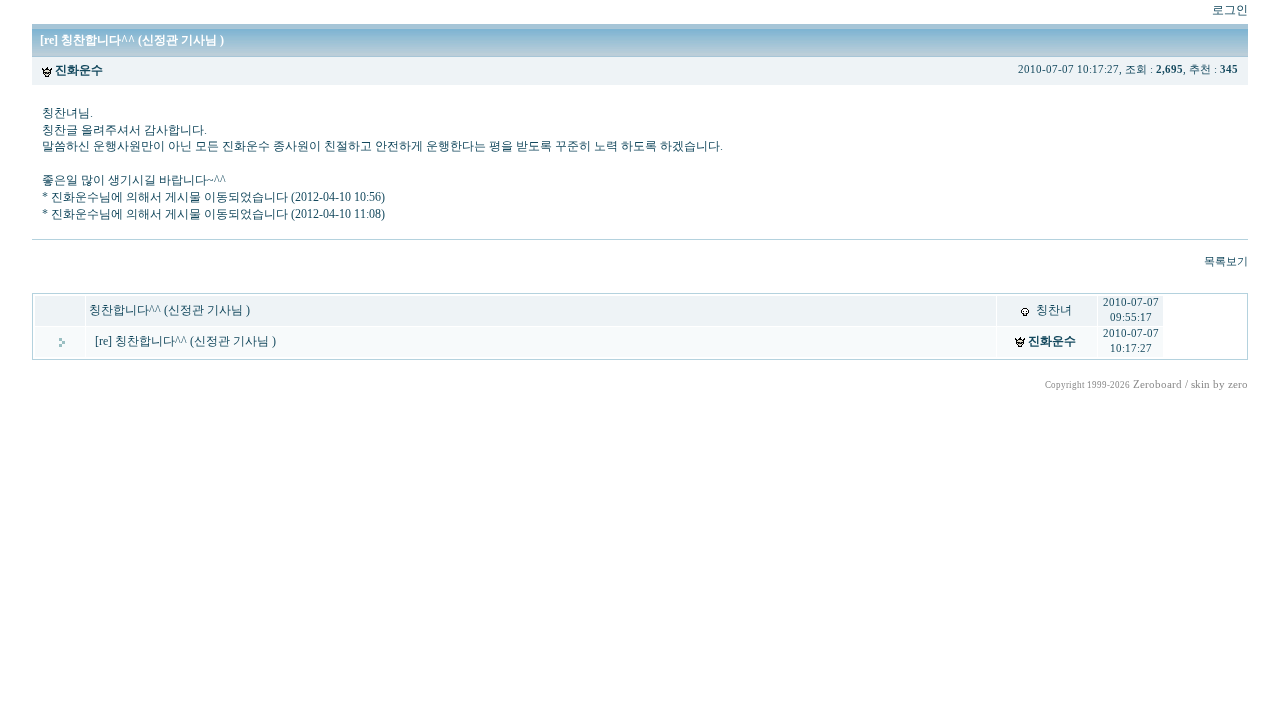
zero (1238, 384)
